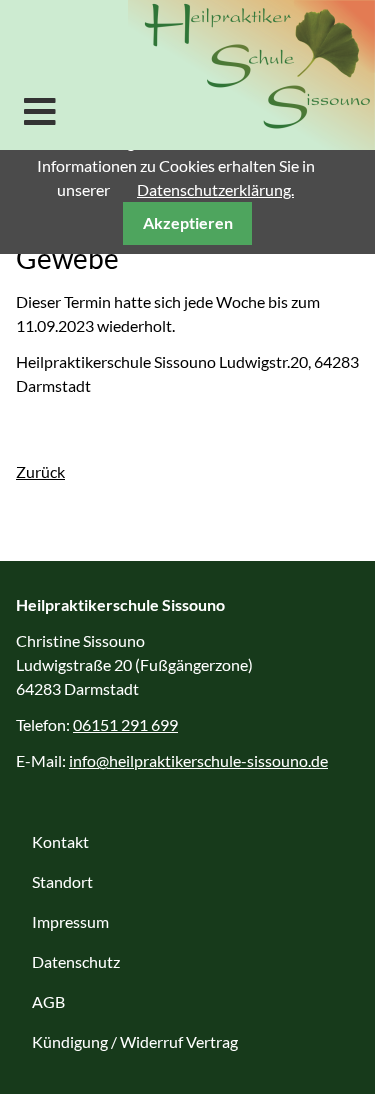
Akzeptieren (188, 222)
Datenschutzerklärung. (215, 189)
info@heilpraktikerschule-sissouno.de (198, 760)
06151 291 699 (125, 724)
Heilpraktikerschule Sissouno (251, 75)
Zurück (40, 471)
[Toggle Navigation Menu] (40, 111)
